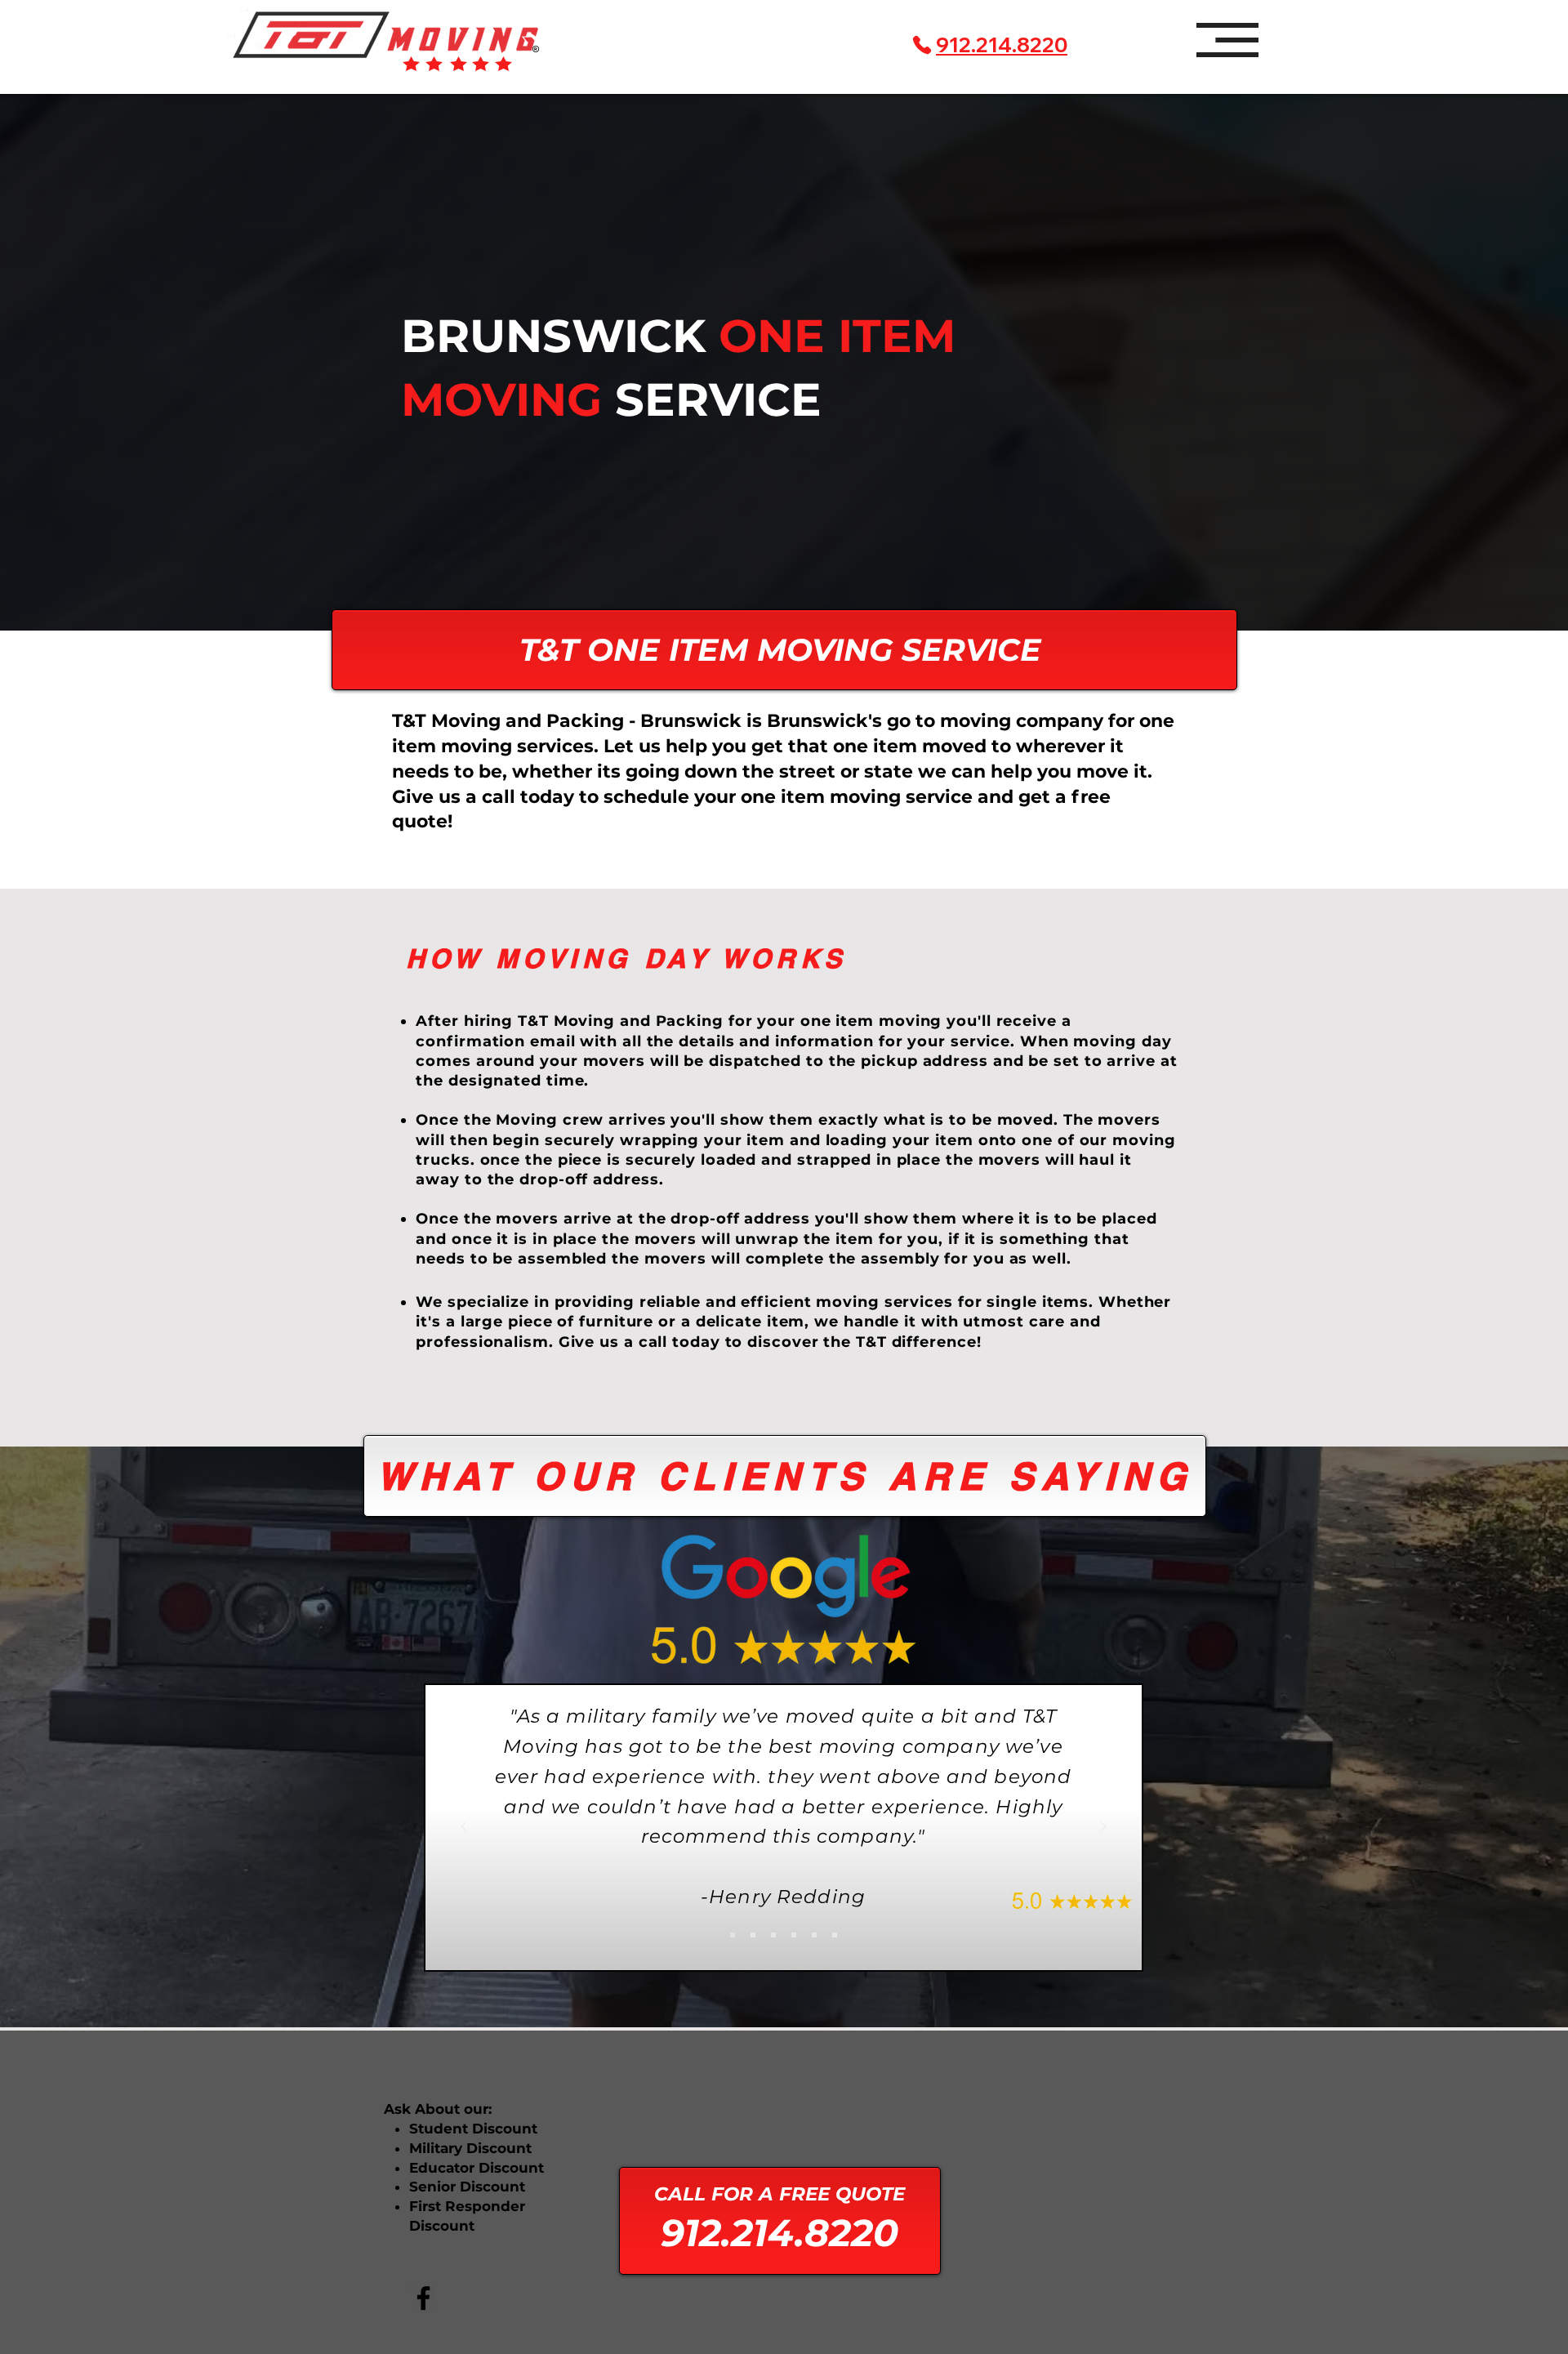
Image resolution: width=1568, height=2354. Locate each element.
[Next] (1103, 1828)
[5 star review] (733, 1935)
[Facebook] (423, 2298)
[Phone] (922, 45)
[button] (1227, 40)
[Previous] (464, 1828)
